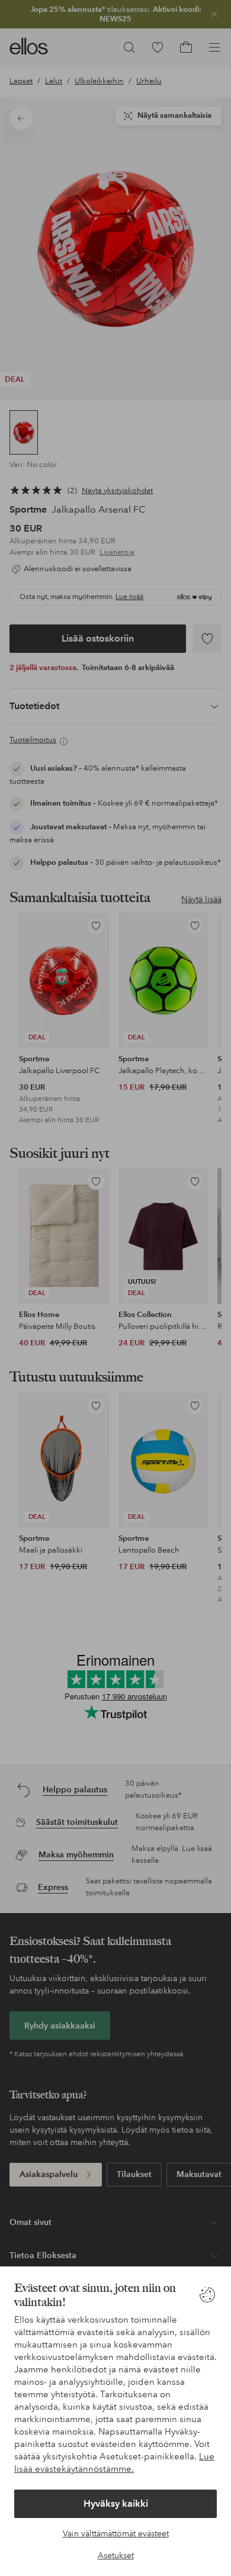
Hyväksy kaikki (116, 2503)
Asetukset (116, 2555)
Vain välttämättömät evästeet (116, 2533)
